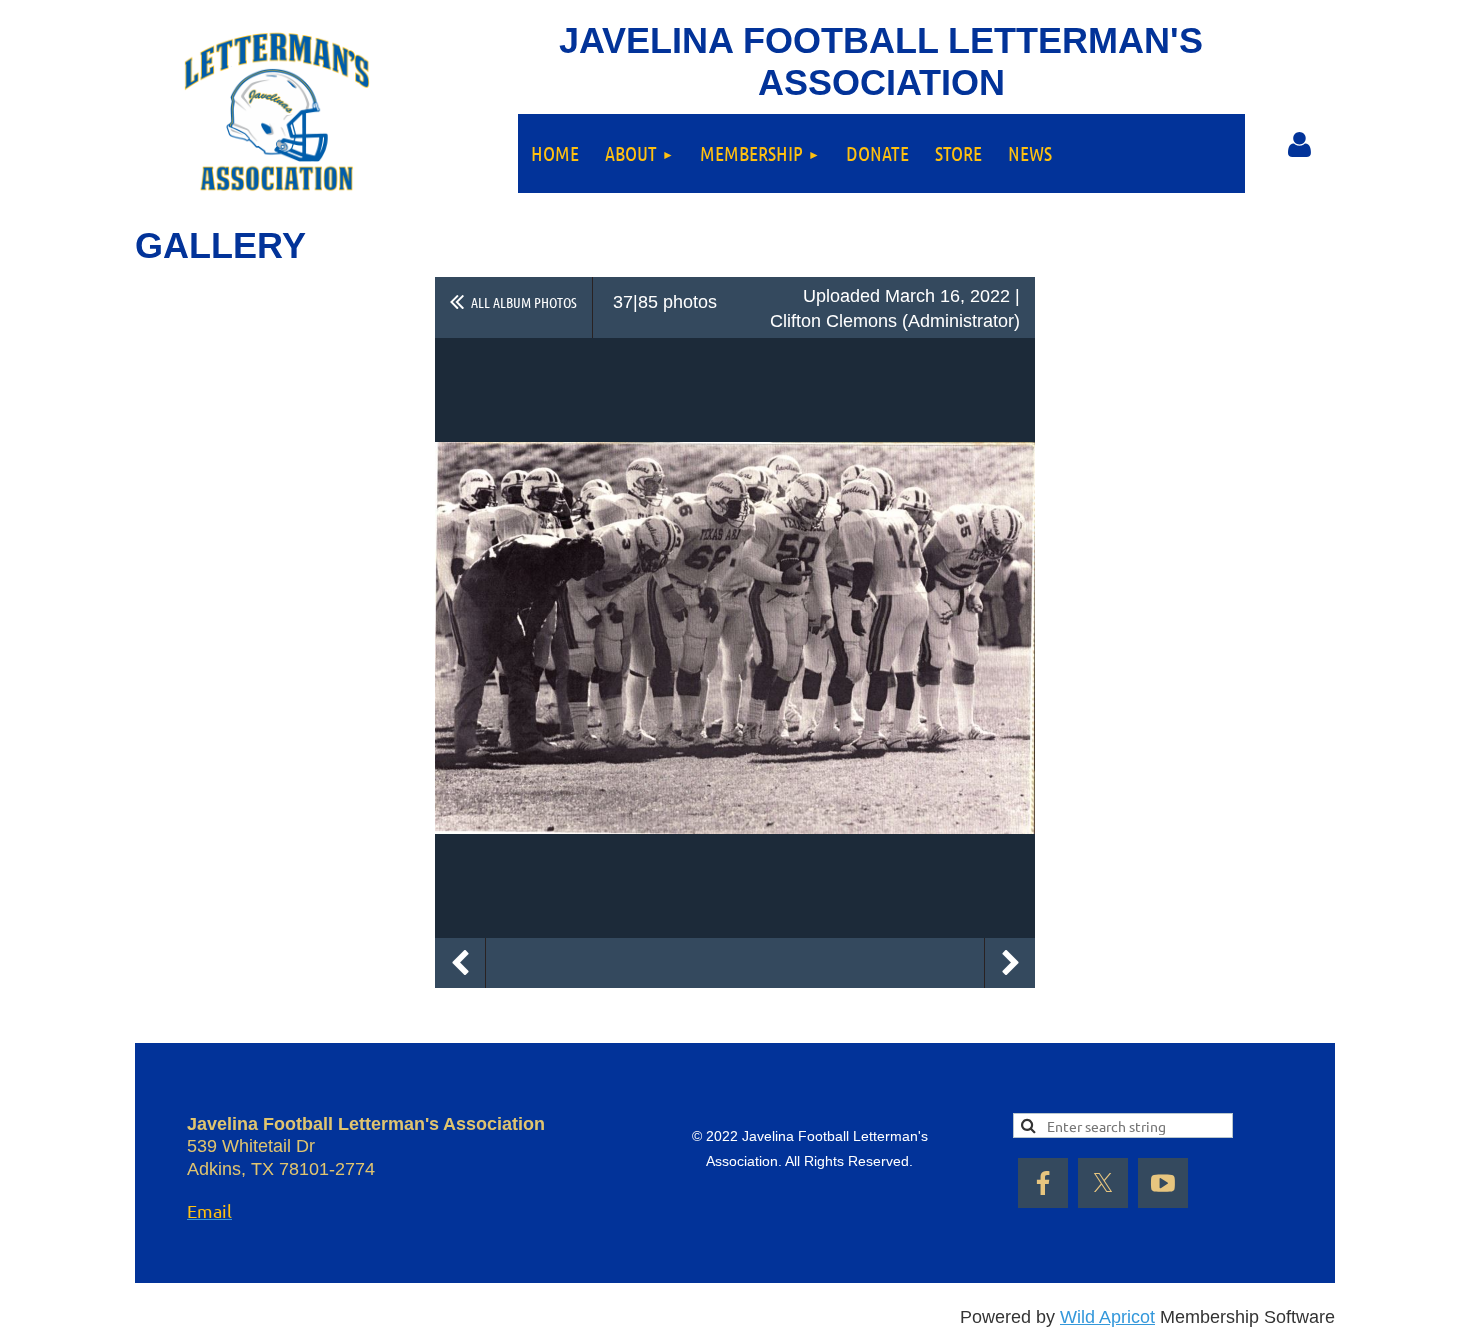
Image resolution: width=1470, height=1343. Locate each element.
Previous (460, 963)
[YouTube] (1163, 1183)
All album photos (524, 302)
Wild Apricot (1107, 1317)
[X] (1103, 1183)
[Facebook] (1043, 1183)
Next (1010, 963)
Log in (1300, 145)
